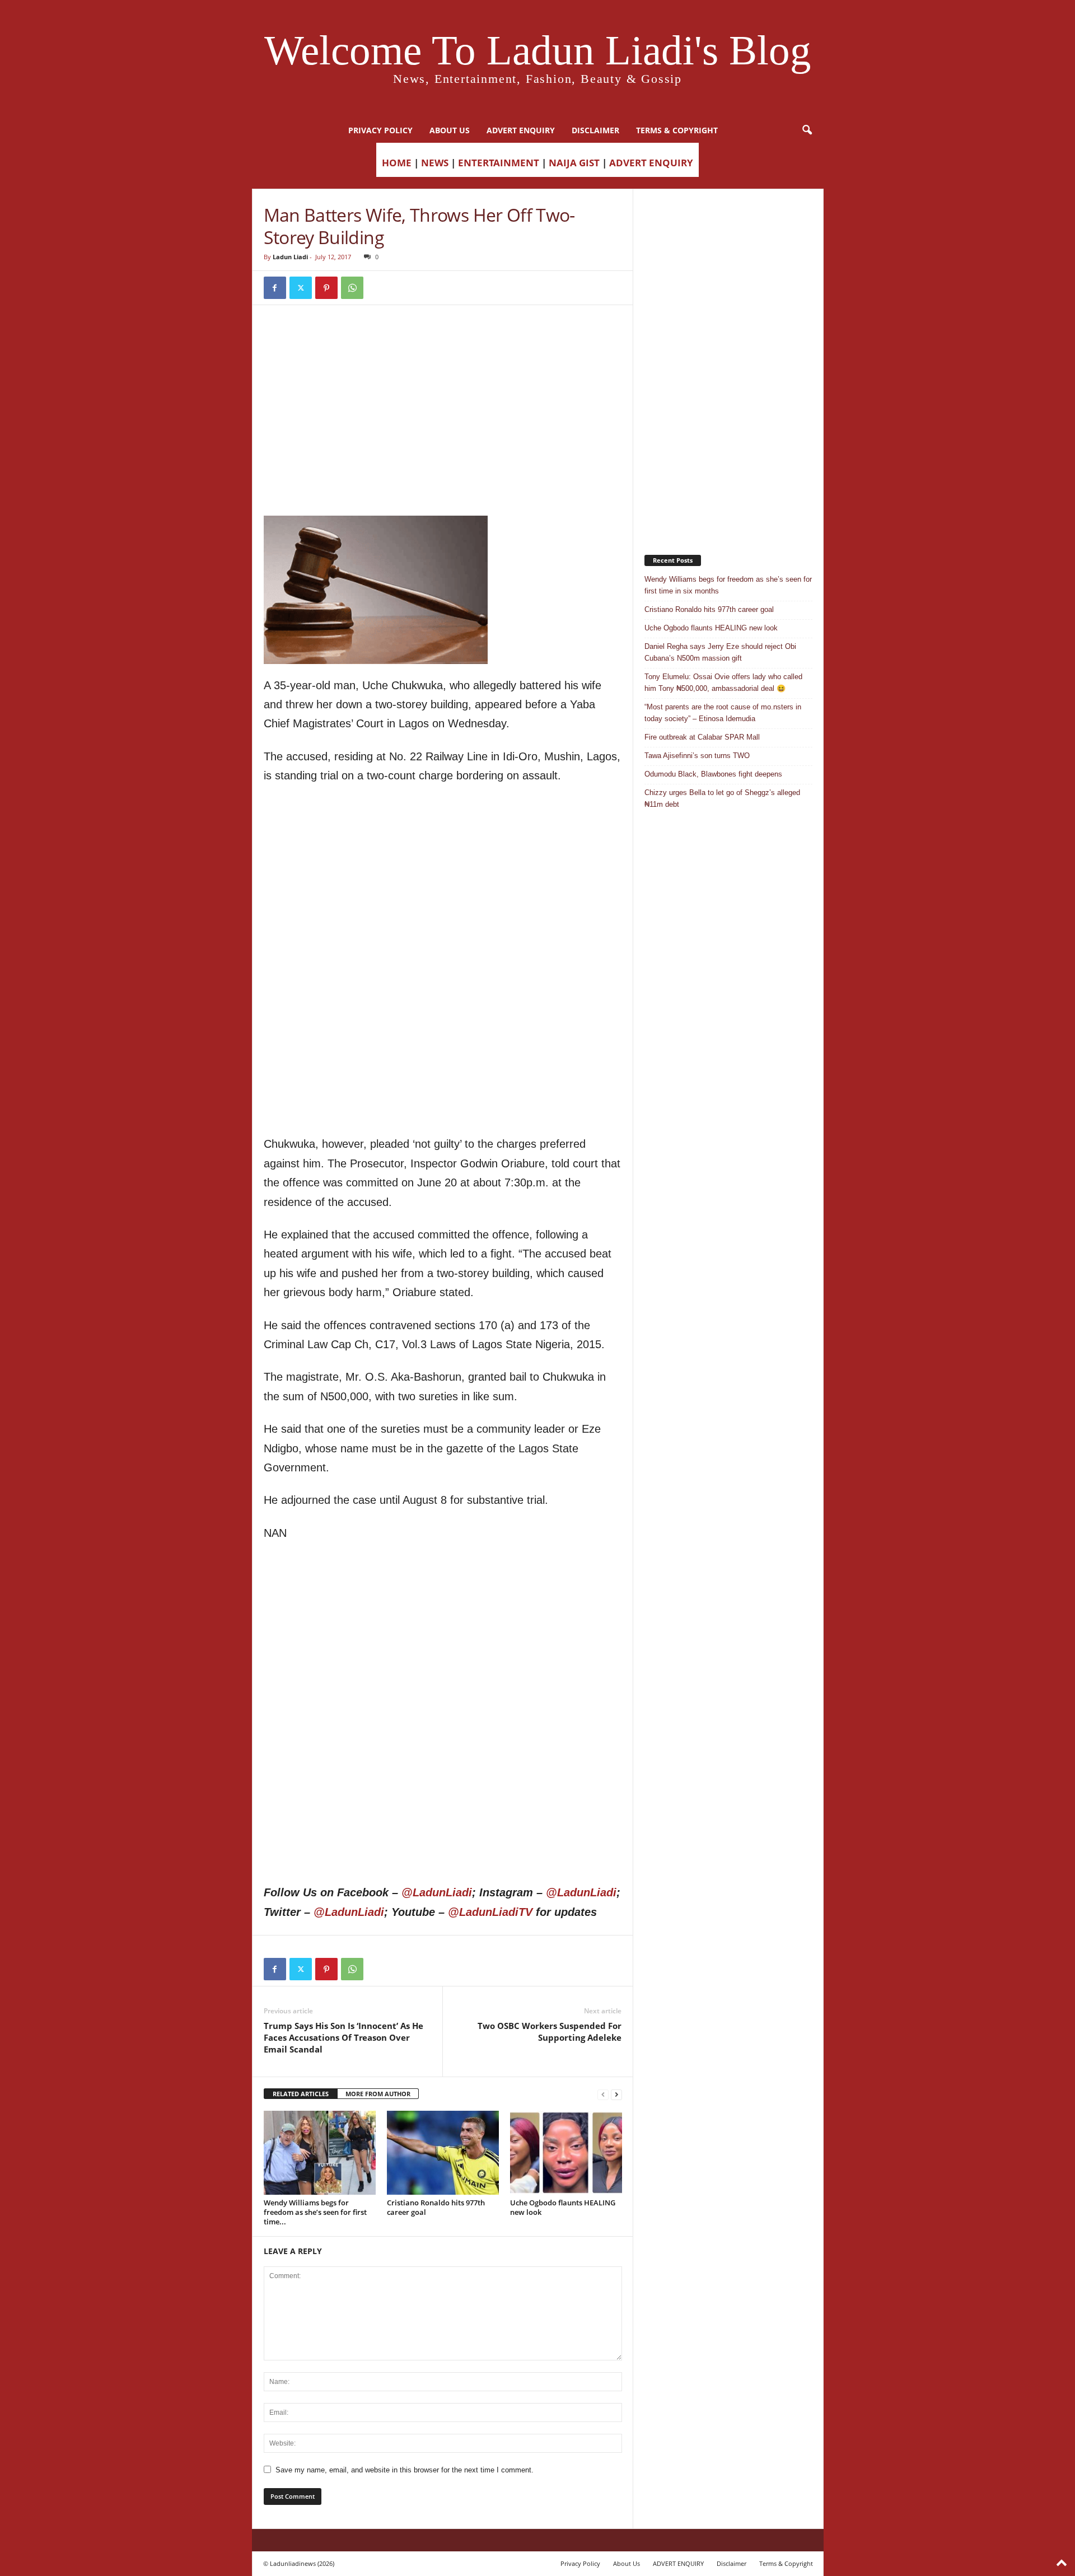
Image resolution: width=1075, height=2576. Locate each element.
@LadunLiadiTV (490, 1912)
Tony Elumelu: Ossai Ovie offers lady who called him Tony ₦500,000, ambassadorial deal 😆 (723, 682)
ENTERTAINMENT (499, 163)
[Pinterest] (326, 288)
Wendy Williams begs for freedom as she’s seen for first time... (315, 2212)
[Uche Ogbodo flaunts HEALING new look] (566, 2153)
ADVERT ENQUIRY (521, 130)
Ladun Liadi (290, 257)
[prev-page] (603, 2094)
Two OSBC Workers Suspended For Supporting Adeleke (550, 2032)
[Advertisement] (443, 345)
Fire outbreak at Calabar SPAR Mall (702, 737)
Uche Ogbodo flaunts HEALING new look (563, 2207)
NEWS (435, 163)
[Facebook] (275, 288)
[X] (301, 288)
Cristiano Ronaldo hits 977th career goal (436, 2207)
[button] (807, 130)
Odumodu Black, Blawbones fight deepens (713, 774)
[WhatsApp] (352, 288)
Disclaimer (595, 130)
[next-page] (616, 2094)
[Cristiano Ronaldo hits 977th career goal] (443, 2153)
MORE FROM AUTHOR (378, 2094)
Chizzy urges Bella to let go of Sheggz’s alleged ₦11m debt (722, 798)
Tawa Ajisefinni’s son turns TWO (697, 756)
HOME (397, 163)
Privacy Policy (380, 130)
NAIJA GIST (574, 163)
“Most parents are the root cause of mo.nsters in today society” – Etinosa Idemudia (723, 713)
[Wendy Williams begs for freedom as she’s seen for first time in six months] (320, 2153)
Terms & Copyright (677, 130)
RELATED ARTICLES (301, 2094)
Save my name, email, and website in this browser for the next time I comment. (405, 2470)
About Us (450, 130)
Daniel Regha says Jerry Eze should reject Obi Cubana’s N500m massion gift (720, 652)
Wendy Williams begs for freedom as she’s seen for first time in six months (728, 585)
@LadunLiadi (437, 1892)
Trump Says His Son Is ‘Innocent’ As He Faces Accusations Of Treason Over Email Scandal (343, 2037)
